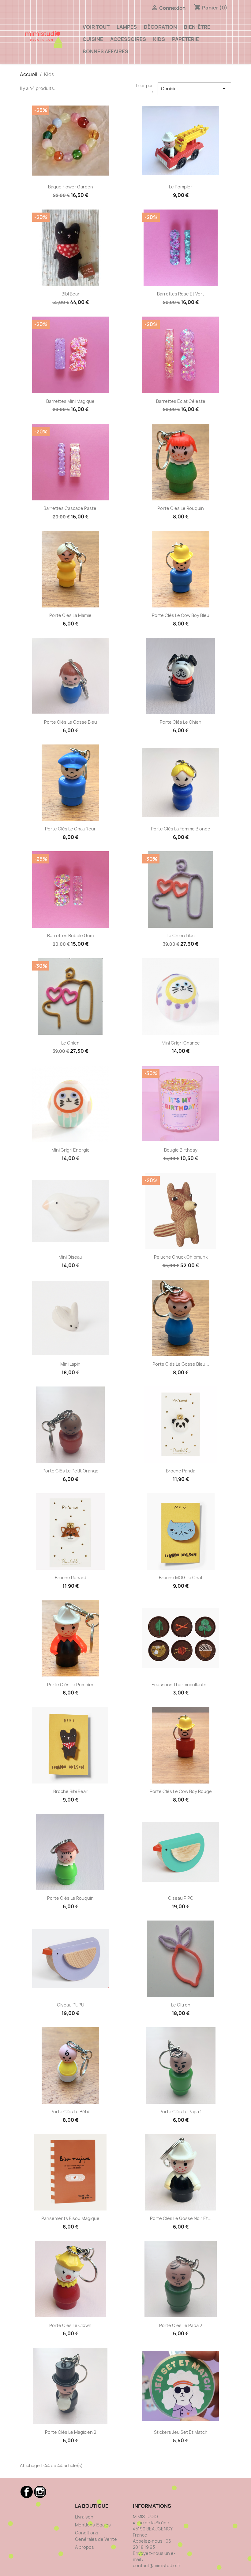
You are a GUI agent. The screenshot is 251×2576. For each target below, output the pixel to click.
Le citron (181, 2005)
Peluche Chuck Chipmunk (181, 1257)
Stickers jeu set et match (181, 2432)
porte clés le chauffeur (70, 829)
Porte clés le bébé (71, 2112)
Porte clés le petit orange (71, 1471)
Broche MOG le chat (181, 1578)
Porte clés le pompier (70, 1685)
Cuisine (93, 39)
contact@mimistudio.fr (157, 2565)
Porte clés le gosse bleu (71, 722)
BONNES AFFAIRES (105, 51)
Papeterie (185, 39)
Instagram (40, 2492)
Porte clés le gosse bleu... (181, 1364)
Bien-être (197, 27)
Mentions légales (93, 2525)
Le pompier (181, 187)
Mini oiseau (70, 1257)
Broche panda (181, 1471)
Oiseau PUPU (71, 2005)
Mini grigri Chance (181, 1043)
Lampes (127, 27)
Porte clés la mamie (70, 615)
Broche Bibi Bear (70, 1791)
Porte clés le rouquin (181, 508)
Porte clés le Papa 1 (181, 2112)
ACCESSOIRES (128, 39)
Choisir (194, 89)
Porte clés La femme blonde (181, 829)
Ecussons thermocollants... (181, 1685)
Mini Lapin (70, 1364)
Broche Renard (71, 1578)
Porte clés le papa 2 (181, 2325)
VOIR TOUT (96, 27)
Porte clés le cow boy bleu (181, 615)
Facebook (27, 2492)
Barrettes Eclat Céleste (181, 401)
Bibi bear (71, 294)
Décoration (160, 27)
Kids (159, 39)
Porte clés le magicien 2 (71, 2432)
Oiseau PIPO (181, 1898)
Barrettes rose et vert (181, 294)
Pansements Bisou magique (70, 2218)
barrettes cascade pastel (70, 508)
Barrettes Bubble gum (70, 935)
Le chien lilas (181, 935)
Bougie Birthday (181, 1150)
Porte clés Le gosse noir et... (181, 2218)
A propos (84, 2547)
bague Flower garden (71, 187)
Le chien (70, 1043)
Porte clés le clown (70, 2325)
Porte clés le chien (181, 722)
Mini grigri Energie (71, 1150)
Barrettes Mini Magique (70, 401)
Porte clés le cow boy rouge (181, 1791)
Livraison (84, 2517)
